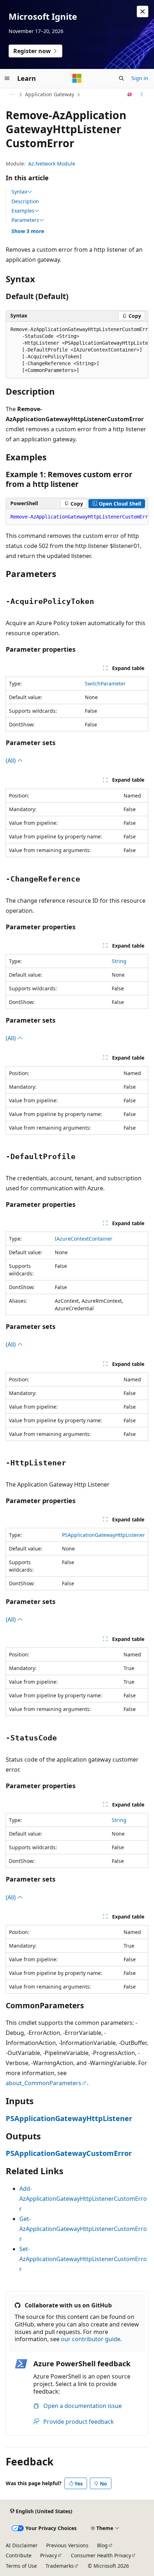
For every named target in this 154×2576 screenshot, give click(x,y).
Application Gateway (50, 94)
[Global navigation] (7, 78)
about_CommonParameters (44, 2083)
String (119, 961)
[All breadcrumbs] (12, 94)
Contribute (19, 2555)
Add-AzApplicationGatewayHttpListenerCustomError (83, 2199)
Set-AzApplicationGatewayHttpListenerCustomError (83, 2259)
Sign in (140, 78)
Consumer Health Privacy (101, 2555)
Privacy (49, 2555)
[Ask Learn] (130, 94)
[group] (77, 350)
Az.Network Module (52, 164)
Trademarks (60, 2566)
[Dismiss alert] (143, 11)
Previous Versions (67, 2545)
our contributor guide (91, 2339)
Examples (23, 211)
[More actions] (142, 94)
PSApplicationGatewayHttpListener (104, 1535)
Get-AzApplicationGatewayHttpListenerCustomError (83, 2229)
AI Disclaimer (22, 2545)
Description (25, 201)
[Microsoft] (77, 78)
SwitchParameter (105, 683)
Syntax (19, 192)
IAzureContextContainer (84, 1239)
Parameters (25, 220)
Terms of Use (21, 2566)
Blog (102, 2545)
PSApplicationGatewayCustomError (69, 2153)
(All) (11, 761)
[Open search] (121, 78)
